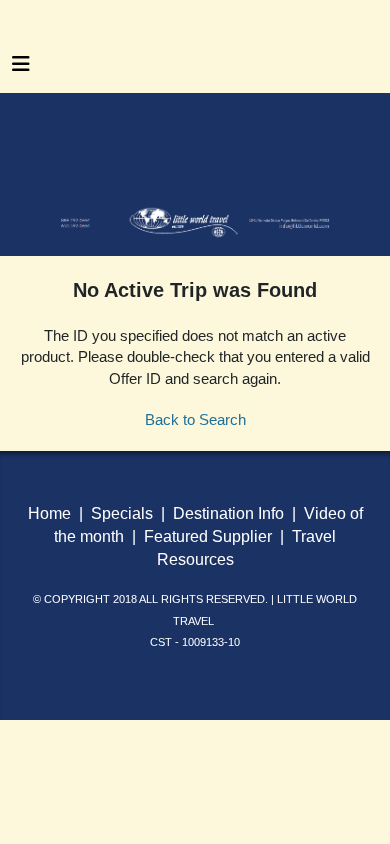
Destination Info (228, 513)
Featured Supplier (208, 536)
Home (51, 513)
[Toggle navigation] (21, 69)
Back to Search (195, 419)
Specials (122, 513)
